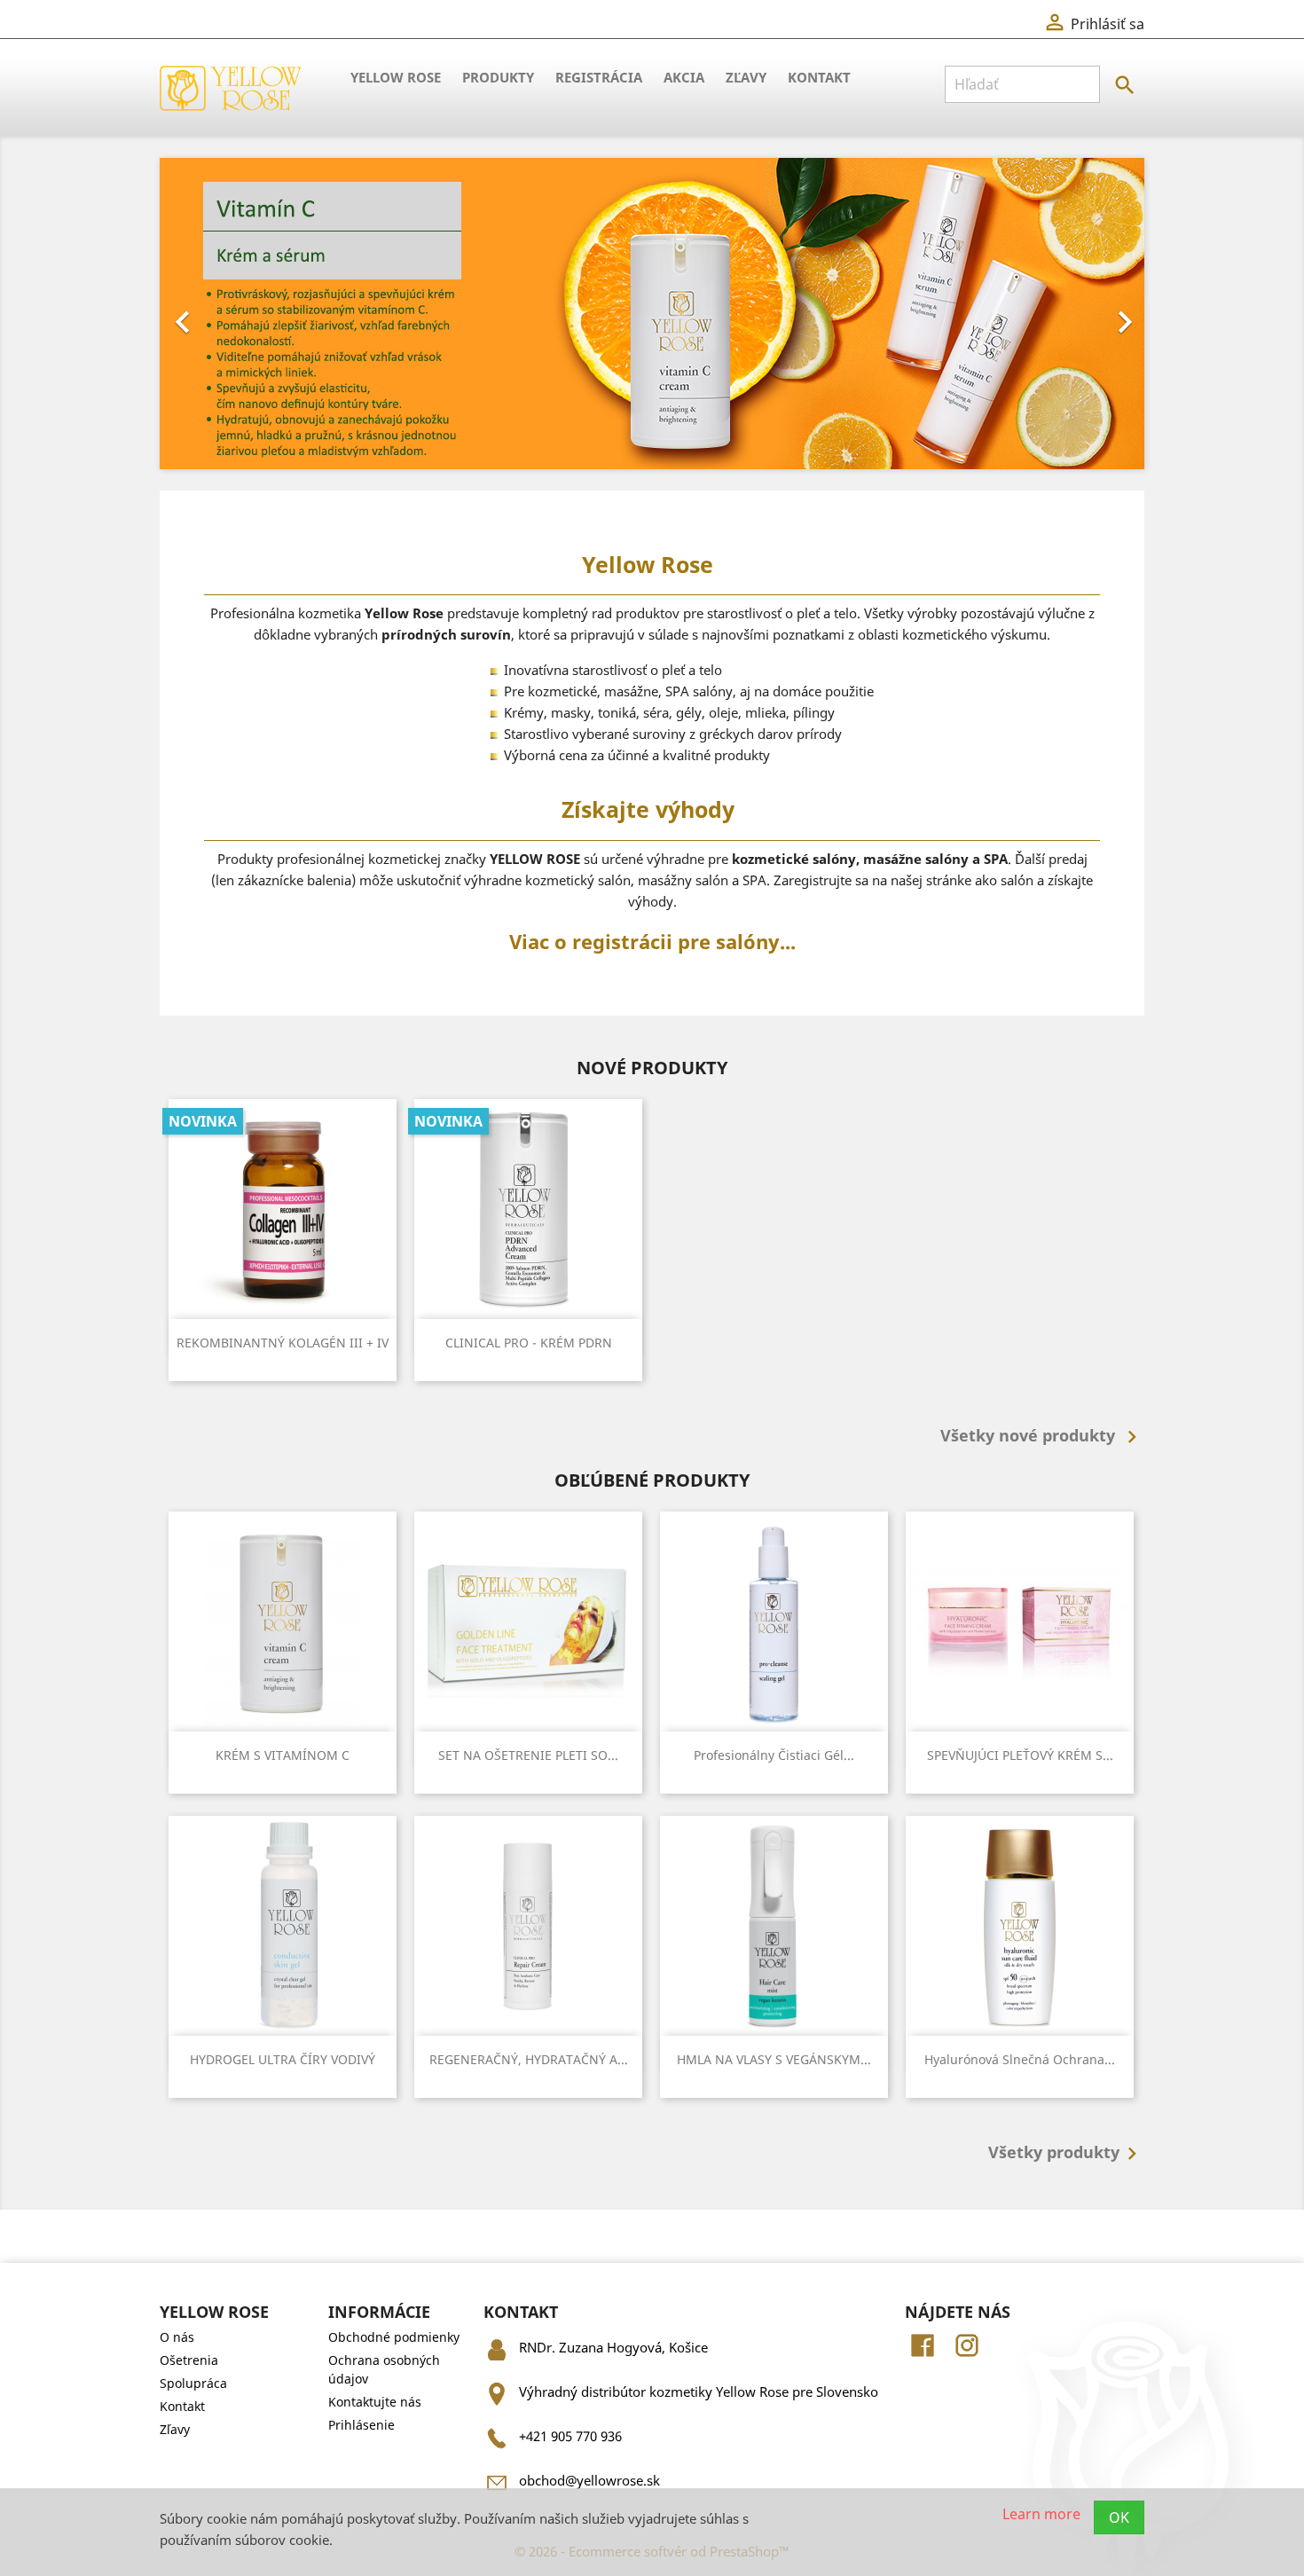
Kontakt (819, 77)
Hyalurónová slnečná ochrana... (1020, 2059)
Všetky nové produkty (1042, 1437)
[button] (234, 314)
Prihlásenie (361, 2425)
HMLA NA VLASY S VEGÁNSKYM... (774, 2059)
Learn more (1041, 2513)
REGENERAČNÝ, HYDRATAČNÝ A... (529, 2059)
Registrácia (599, 77)
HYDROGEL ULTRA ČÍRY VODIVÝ (283, 2059)
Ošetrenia (189, 2360)
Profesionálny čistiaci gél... (774, 1755)
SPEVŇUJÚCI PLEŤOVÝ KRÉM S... (1020, 1755)
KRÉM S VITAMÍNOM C (283, 1755)
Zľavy (746, 77)
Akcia (684, 77)
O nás (177, 2337)
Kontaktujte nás (375, 2402)
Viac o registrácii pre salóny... (652, 941)
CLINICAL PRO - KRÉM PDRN (529, 1343)
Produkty (498, 77)
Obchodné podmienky (394, 2337)
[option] (652, 314)
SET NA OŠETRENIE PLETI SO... (528, 1755)
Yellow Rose (396, 77)
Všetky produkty (1066, 2154)
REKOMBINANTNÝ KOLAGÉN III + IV (283, 1343)
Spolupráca (193, 2383)
